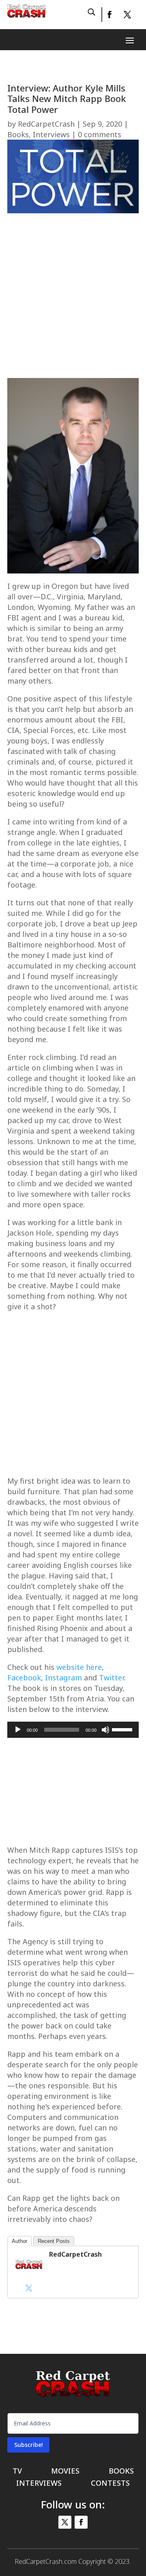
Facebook (24, 1678)
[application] (73, 1730)
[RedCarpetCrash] (29, 2276)
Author (19, 2241)
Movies (65, 2472)
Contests (110, 2484)
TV (17, 2472)
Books (18, 134)
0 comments (100, 134)
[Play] (18, 1730)
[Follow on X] (127, 15)
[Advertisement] (73, 298)
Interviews (51, 134)
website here (79, 1667)
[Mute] (105, 1730)
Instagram (63, 1678)
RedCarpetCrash (46, 124)
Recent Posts (54, 2241)
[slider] (123, 1729)
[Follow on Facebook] (109, 15)
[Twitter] (29, 2288)
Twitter (112, 1678)
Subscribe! (28, 2445)
